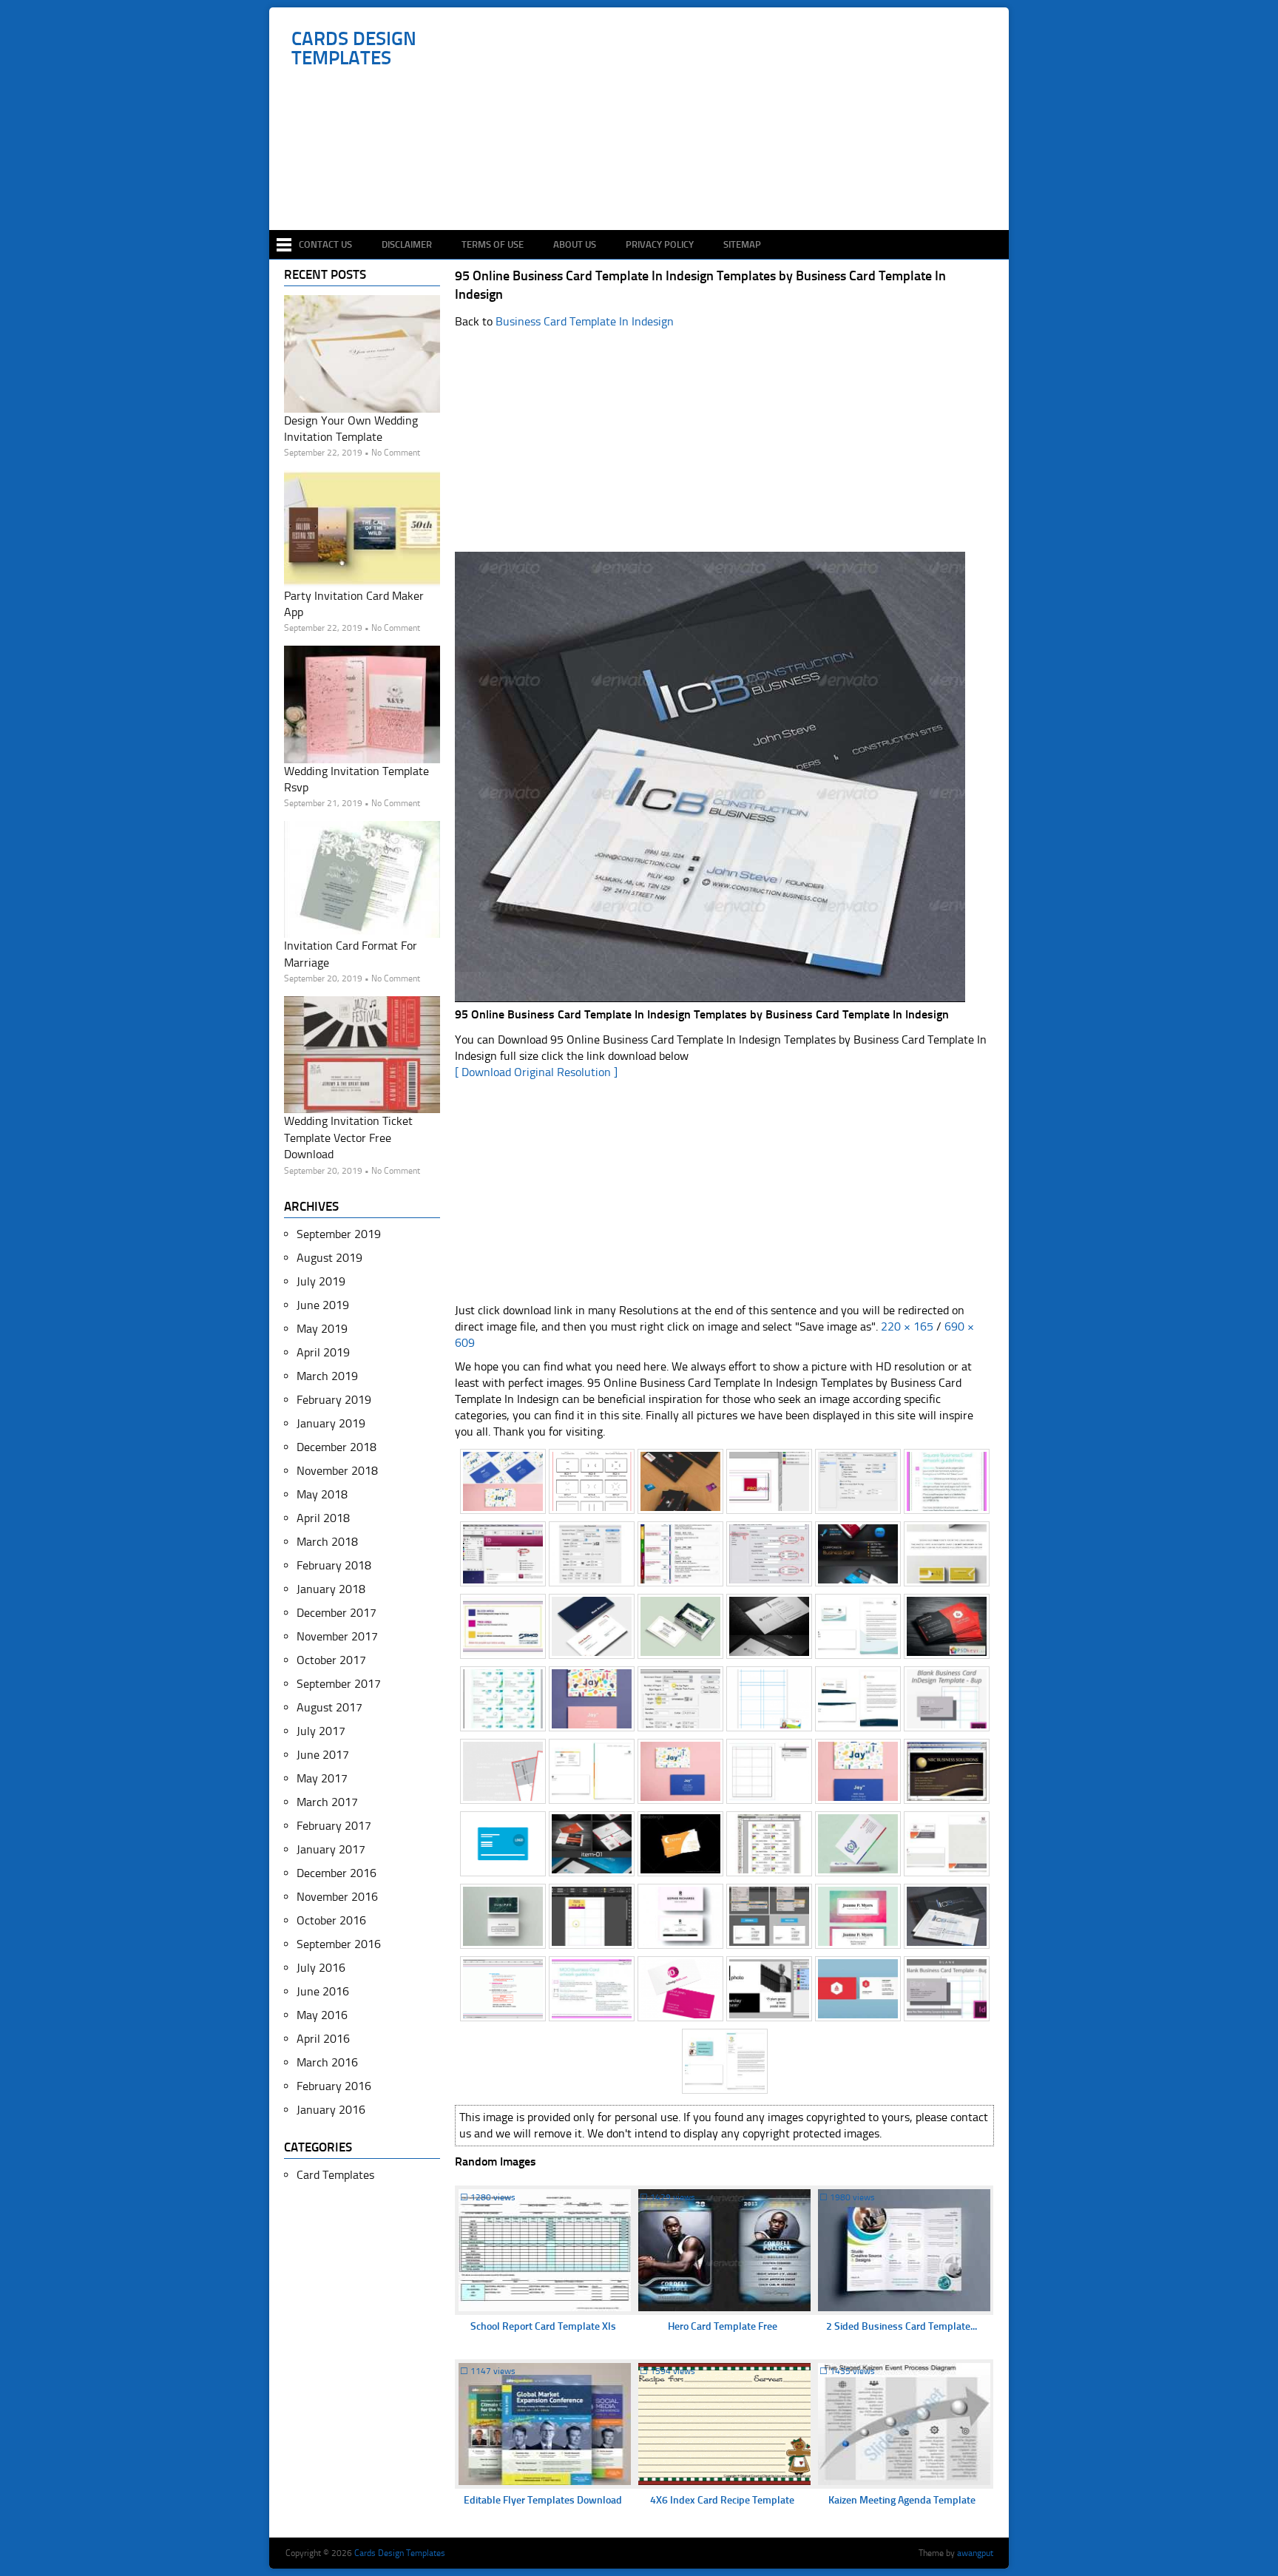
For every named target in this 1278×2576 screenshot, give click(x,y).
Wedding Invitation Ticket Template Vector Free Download (348, 1137)
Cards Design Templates (354, 49)
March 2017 (327, 1802)
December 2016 (337, 1873)
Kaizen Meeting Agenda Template (902, 2500)
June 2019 (323, 1305)
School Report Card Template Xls (543, 2326)
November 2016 (337, 1897)
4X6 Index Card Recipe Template (722, 2500)
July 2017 (321, 1731)
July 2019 (321, 1281)
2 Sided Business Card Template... (902, 2326)
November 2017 (337, 1636)
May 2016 (322, 2015)
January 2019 (331, 1423)
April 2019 (323, 1352)
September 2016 (339, 1944)
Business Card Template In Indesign (585, 321)
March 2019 (327, 1376)
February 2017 (334, 1826)
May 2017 (322, 1778)
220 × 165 (907, 1326)
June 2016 (323, 1991)
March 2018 (327, 1542)
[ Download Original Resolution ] (536, 1072)
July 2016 (321, 1968)
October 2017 (331, 1660)
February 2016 (334, 2086)
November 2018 (337, 1471)
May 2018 (322, 1494)
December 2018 (337, 1447)
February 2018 (334, 1565)
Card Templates (335, 2175)
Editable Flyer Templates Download (543, 2500)
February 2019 (334, 1400)
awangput (975, 2553)
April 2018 (323, 1518)
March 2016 (327, 2062)
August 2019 (329, 1258)
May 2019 (322, 1329)
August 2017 (329, 1707)
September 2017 (339, 1684)
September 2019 (339, 1234)
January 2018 (331, 1589)
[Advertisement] (647, 186)
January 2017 (331, 1849)
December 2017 (337, 1613)
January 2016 (331, 2110)
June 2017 (323, 1755)
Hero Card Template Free (723, 2326)
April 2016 (323, 2039)
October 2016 (331, 1920)
